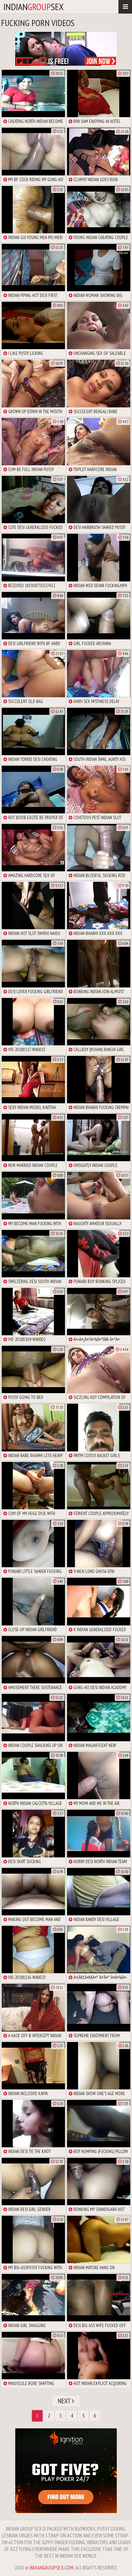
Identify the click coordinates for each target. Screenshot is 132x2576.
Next (65, 2401)
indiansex (34, 7)
